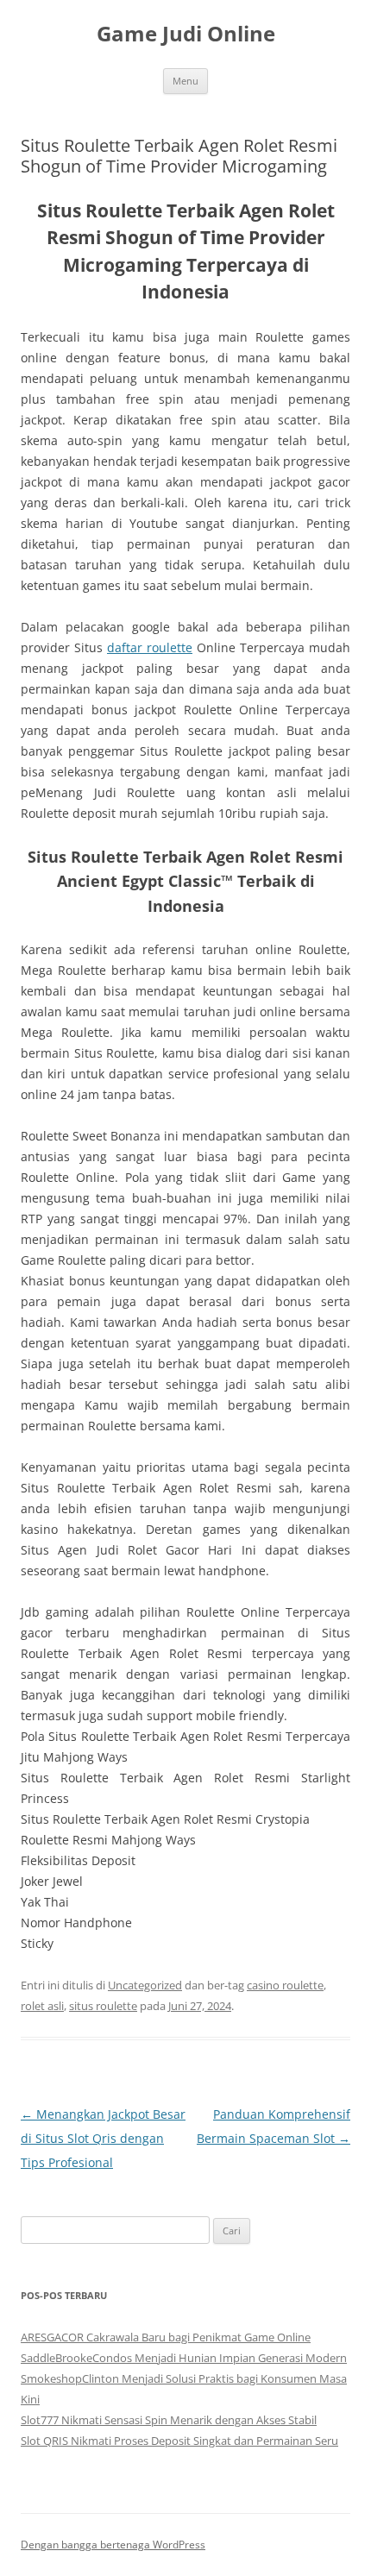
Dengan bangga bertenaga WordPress (113, 2545)
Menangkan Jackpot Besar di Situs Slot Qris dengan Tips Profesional (103, 2138)
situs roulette (103, 2006)
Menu (185, 81)
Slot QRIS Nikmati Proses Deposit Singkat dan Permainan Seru (179, 2441)
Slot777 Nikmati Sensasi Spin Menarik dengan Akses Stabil (169, 2420)
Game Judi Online (186, 34)
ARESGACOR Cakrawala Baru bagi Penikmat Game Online (166, 2337)
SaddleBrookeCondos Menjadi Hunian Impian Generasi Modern (184, 2358)
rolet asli (42, 2006)
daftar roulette (150, 647)
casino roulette (285, 1985)
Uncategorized (145, 1985)
